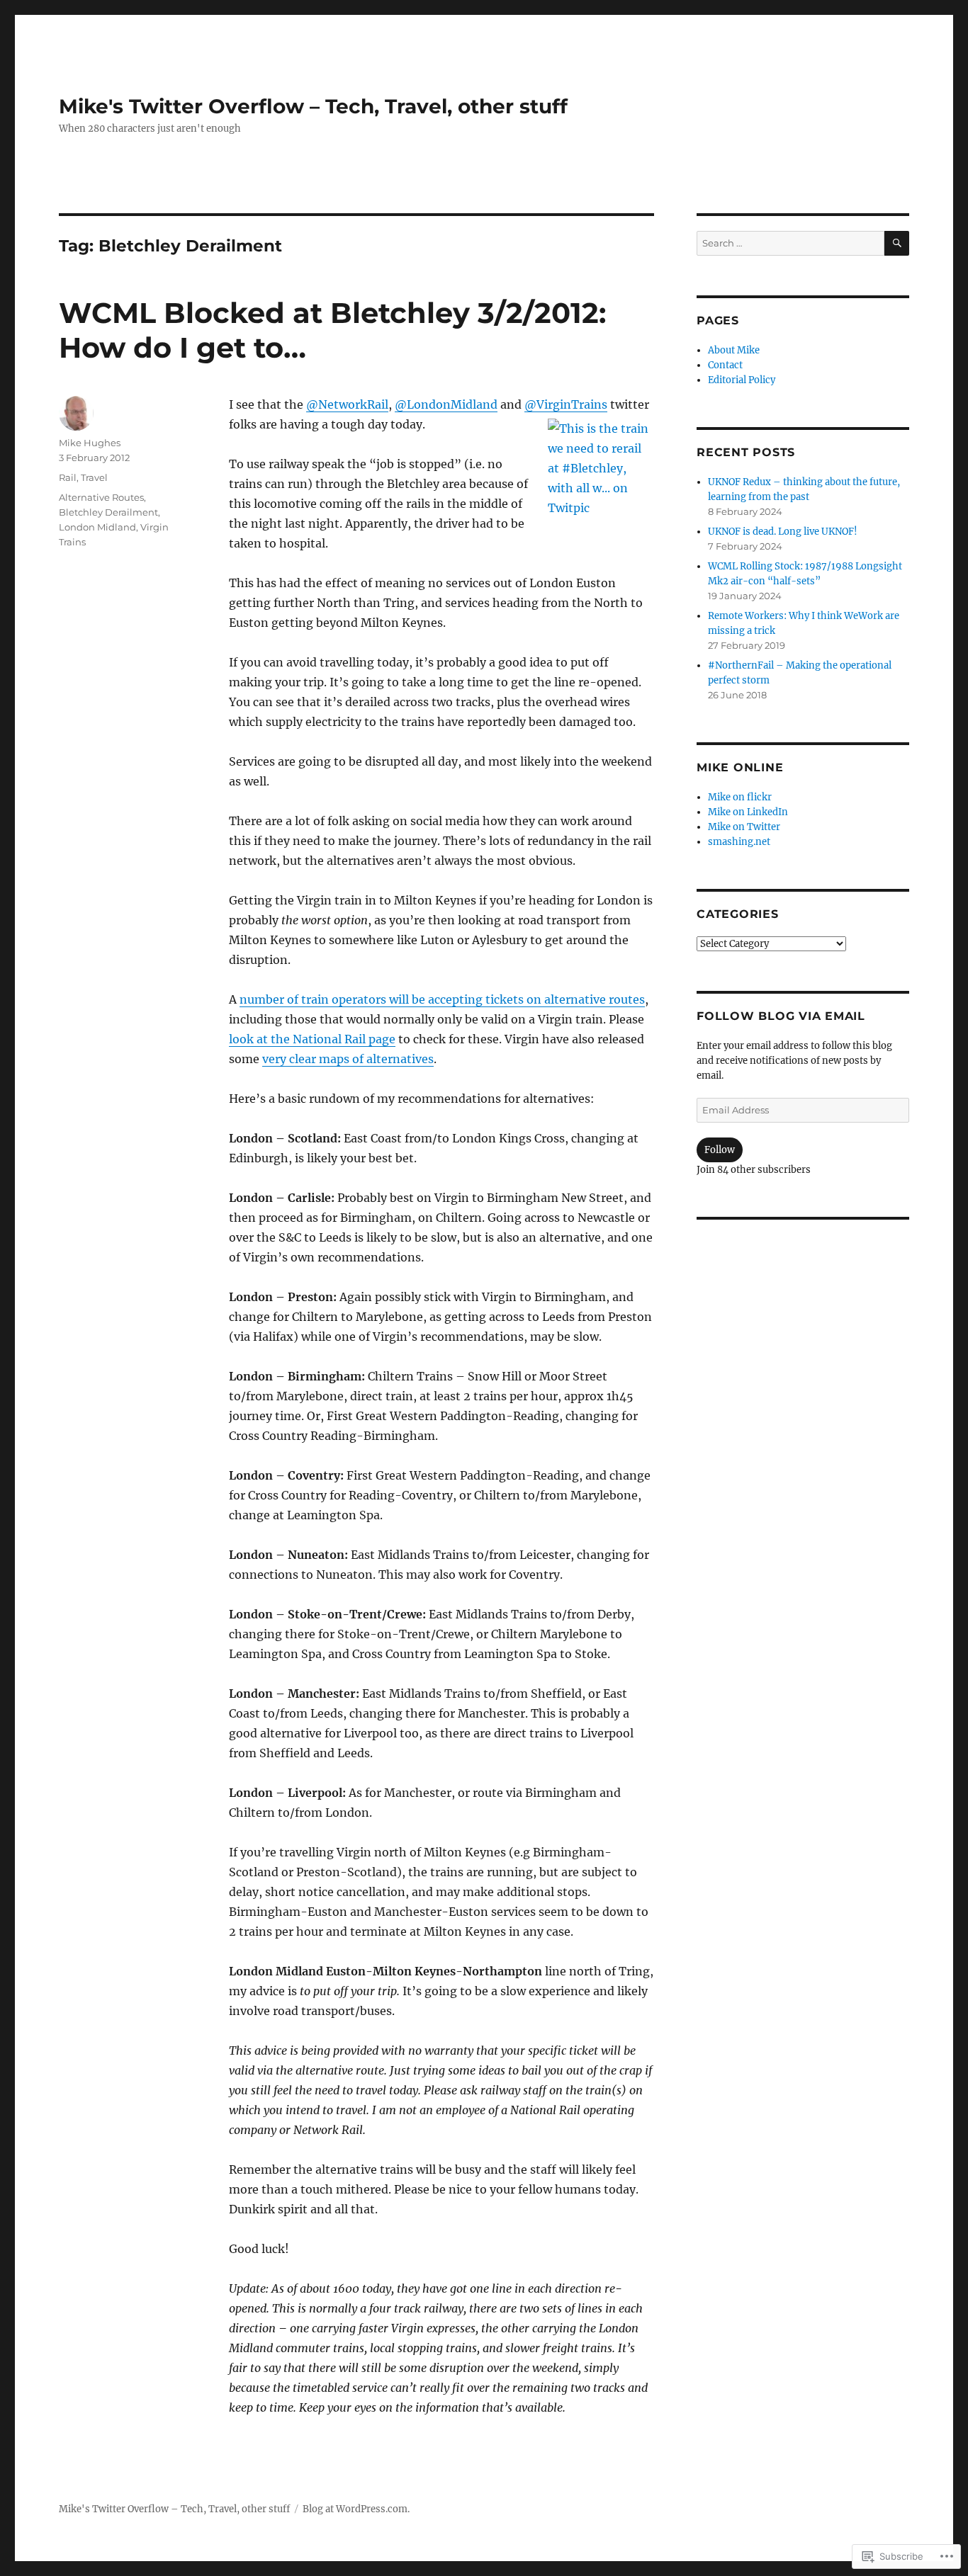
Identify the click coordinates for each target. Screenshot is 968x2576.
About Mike (734, 350)
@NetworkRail (347, 404)
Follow (720, 1150)
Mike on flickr (740, 797)
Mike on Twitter (744, 827)
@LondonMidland (446, 404)
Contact (725, 365)
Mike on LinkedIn (748, 812)
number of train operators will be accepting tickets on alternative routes (442, 999)
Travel (94, 477)
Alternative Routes (101, 497)
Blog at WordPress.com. (356, 2509)
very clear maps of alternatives (348, 1059)
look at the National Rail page (312, 1039)
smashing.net (739, 842)
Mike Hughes (90, 443)
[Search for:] (790, 243)
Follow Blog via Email (781, 1016)
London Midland (97, 527)
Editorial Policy (742, 380)
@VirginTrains (566, 404)
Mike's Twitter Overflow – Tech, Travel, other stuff (313, 106)
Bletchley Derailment (108, 512)
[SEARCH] (897, 243)
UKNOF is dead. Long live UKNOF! (783, 532)
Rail (68, 477)
